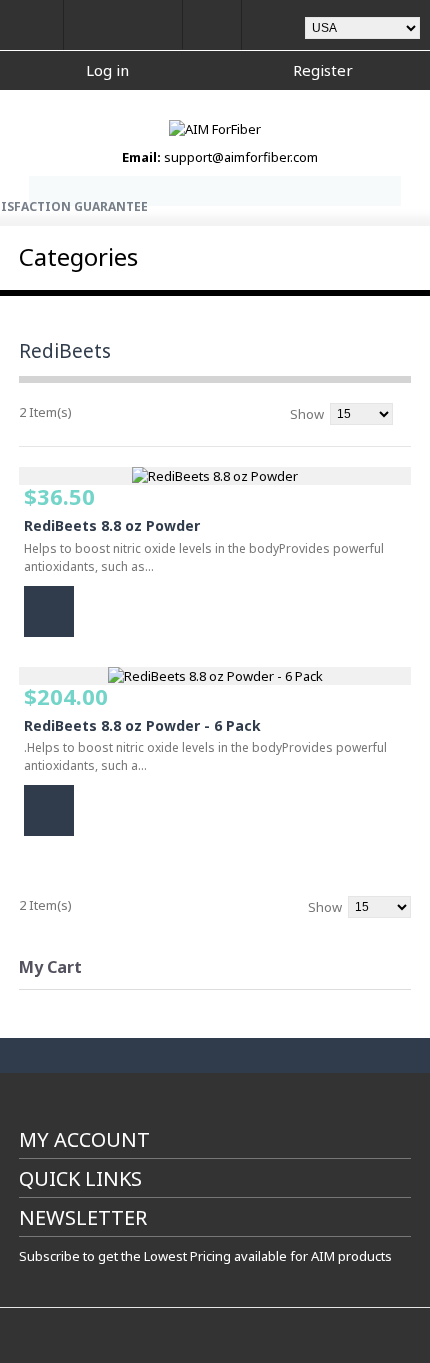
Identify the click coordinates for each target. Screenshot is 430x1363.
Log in (107, 70)
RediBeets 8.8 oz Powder (112, 525)
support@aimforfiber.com (241, 157)
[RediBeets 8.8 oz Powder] (215, 476)
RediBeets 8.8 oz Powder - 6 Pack (142, 725)
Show (307, 414)
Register (323, 70)
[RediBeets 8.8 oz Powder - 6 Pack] (215, 676)
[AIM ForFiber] (215, 129)
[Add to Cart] (49, 611)
